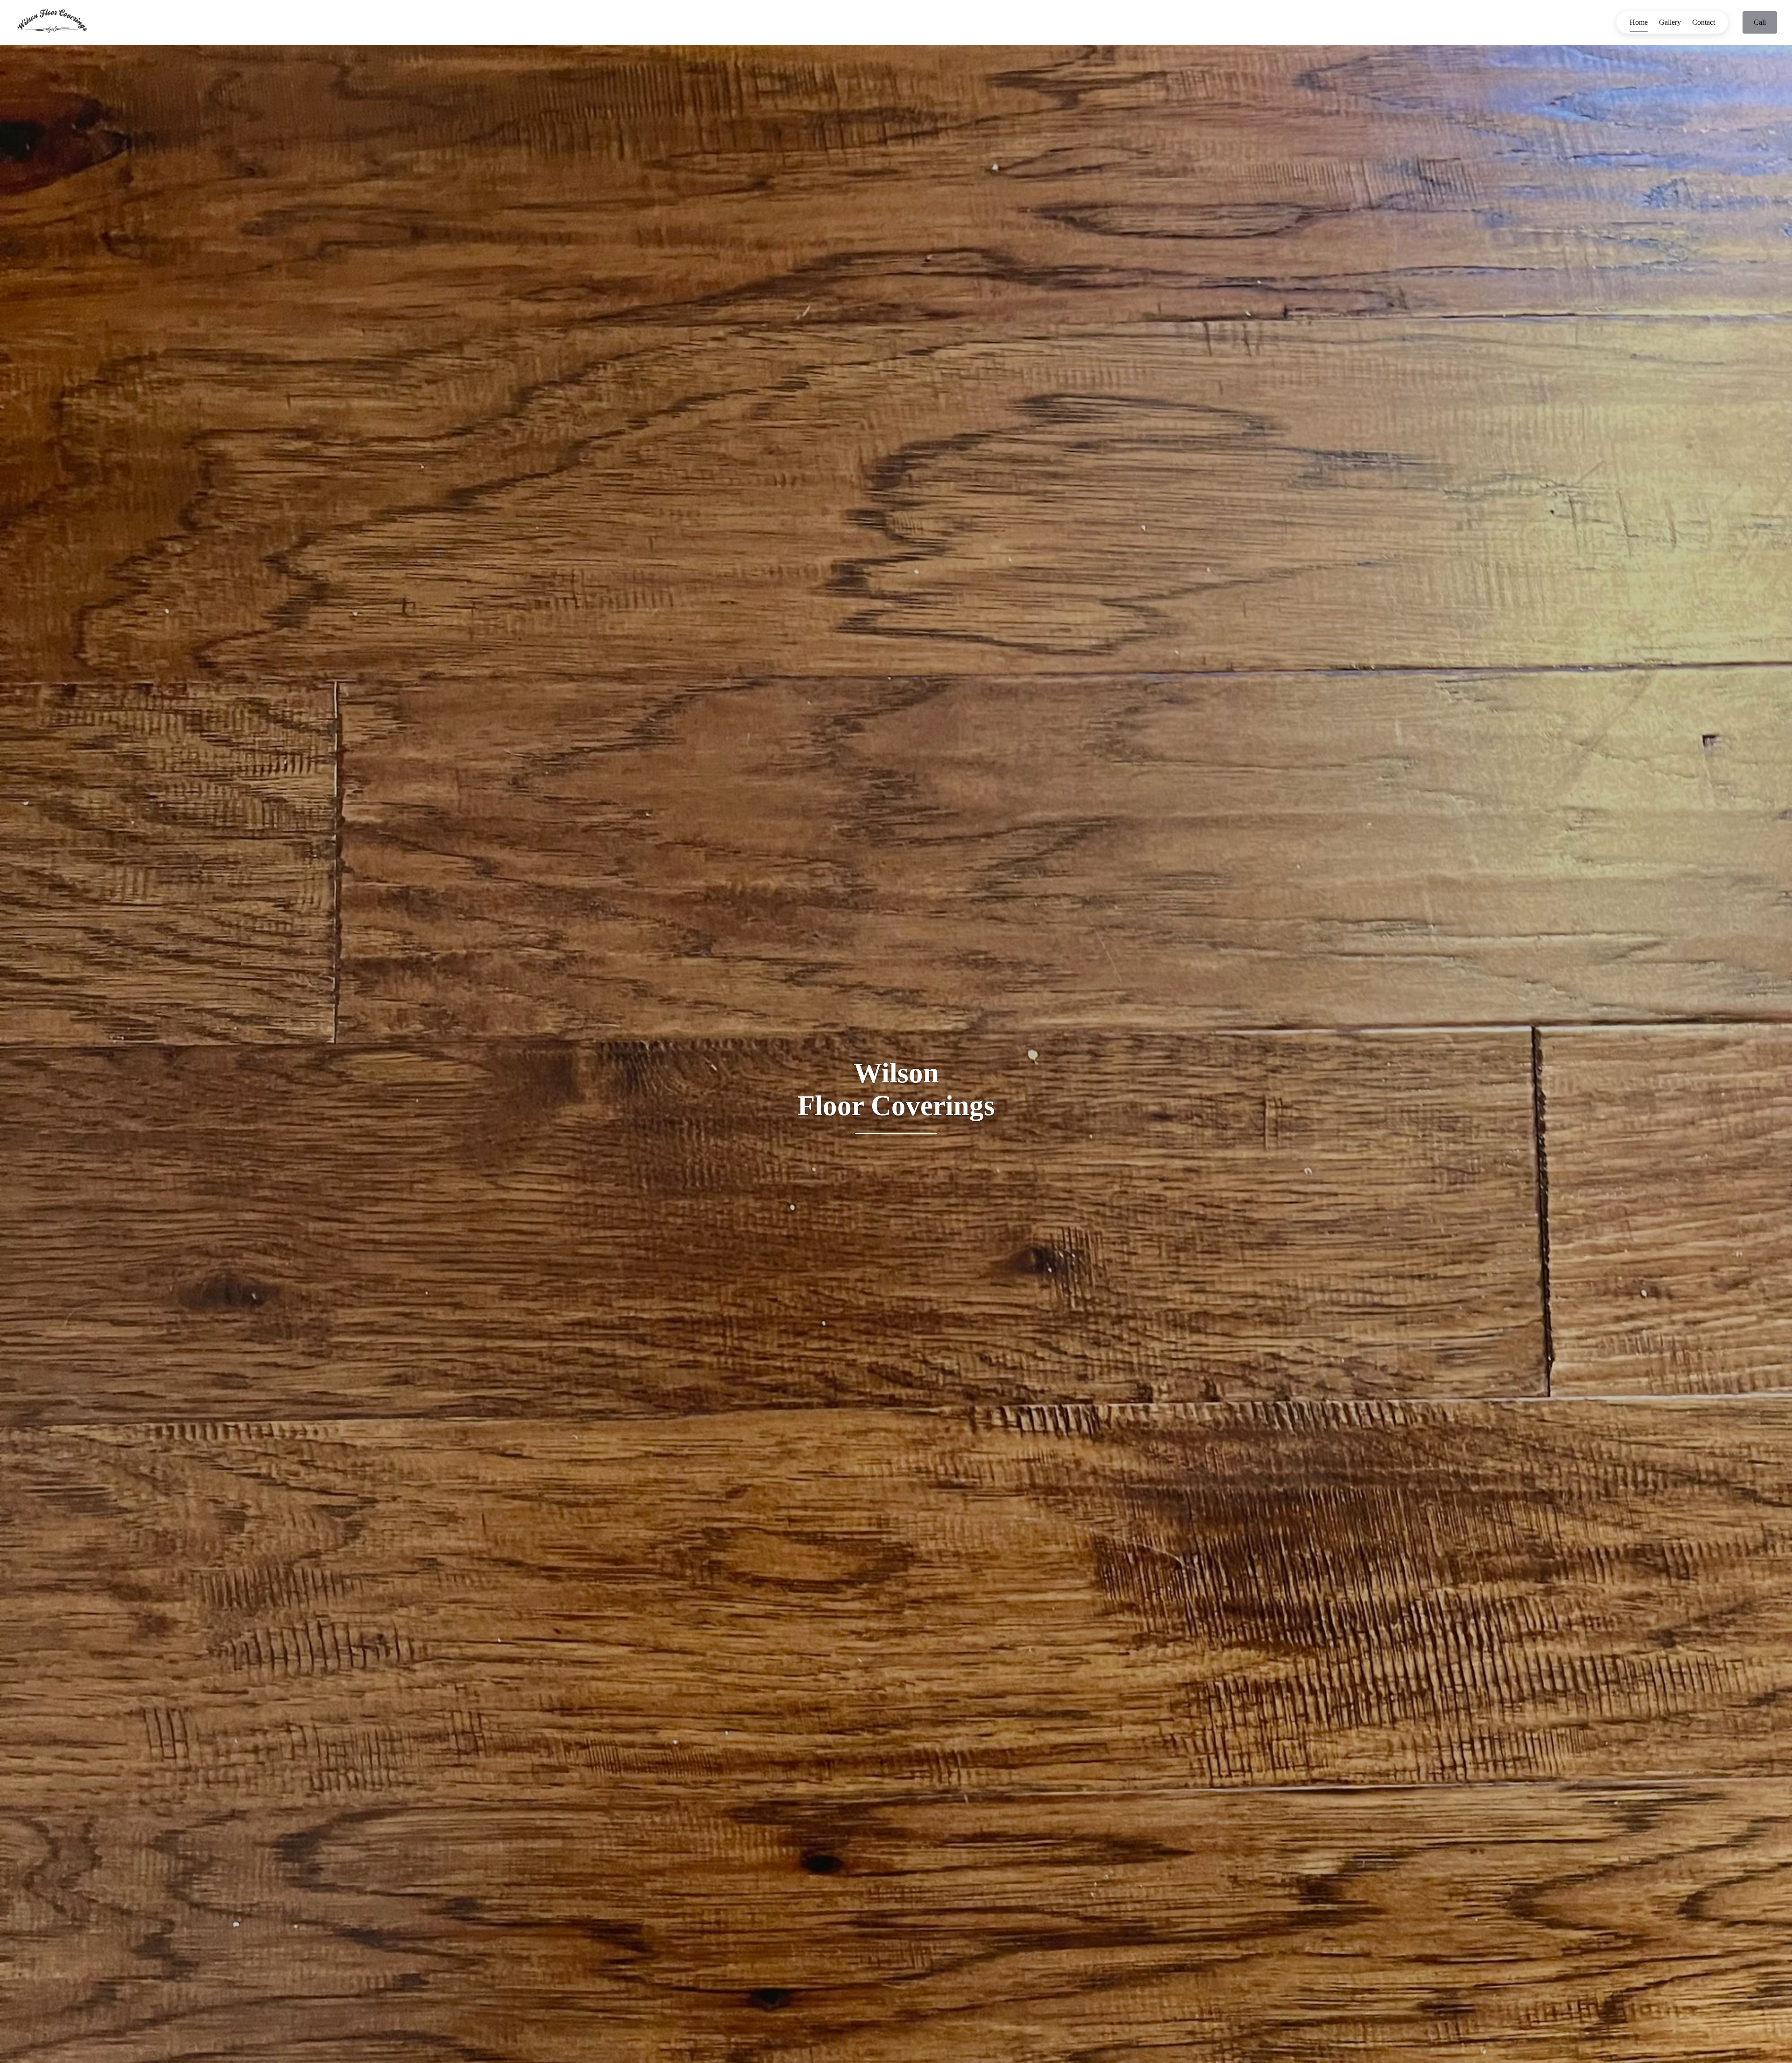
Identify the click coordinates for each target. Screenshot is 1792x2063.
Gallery (1670, 22)
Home (1639, 22)
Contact (1704, 22)
